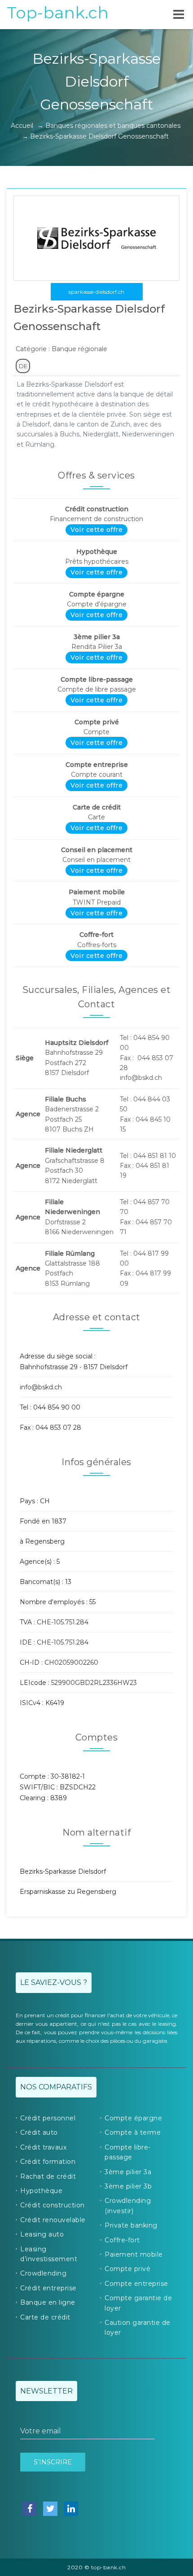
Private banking (131, 2225)
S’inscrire (53, 2462)
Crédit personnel (48, 2118)
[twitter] (50, 2509)
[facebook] (30, 2509)
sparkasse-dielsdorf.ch (96, 292)
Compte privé (127, 2269)
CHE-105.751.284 (63, 1622)
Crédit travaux (43, 2147)
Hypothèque (41, 2191)
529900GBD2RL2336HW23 (94, 1683)
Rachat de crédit (48, 2176)
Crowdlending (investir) (128, 2206)
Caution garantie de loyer (138, 2328)
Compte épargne (133, 2118)
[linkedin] (71, 2509)
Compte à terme (133, 2132)
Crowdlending (43, 2273)
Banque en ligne (48, 2302)
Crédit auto (39, 2132)
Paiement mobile (134, 2254)
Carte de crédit (45, 2317)
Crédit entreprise (48, 2288)
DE (23, 366)
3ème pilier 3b (128, 2186)
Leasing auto (42, 2234)
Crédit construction (53, 2205)
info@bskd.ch (41, 1387)
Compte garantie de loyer (138, 2303)
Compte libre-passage (128, 2152)
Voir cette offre (96, 530)
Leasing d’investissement (49, 2254)
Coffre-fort (122, 2240)
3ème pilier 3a (128, 2172)
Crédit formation (48, 2162)
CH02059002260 (71, 1662)
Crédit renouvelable (53, 2220)
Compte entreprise (136, 2284)
